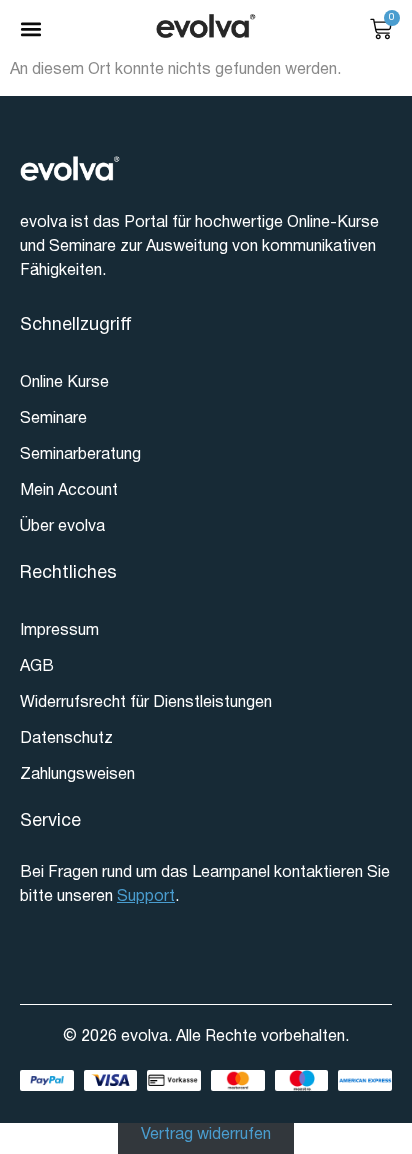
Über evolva (62, 527)
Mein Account (69, 491)
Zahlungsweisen (77, 775)
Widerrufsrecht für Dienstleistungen (146, 703)
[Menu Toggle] (31, 29)
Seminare (53, 419)
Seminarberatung (80, 455)
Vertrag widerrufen (206, 1135)
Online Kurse (64, 383)
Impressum (59, 631)
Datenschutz (66, 739)
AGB (37, 667)
